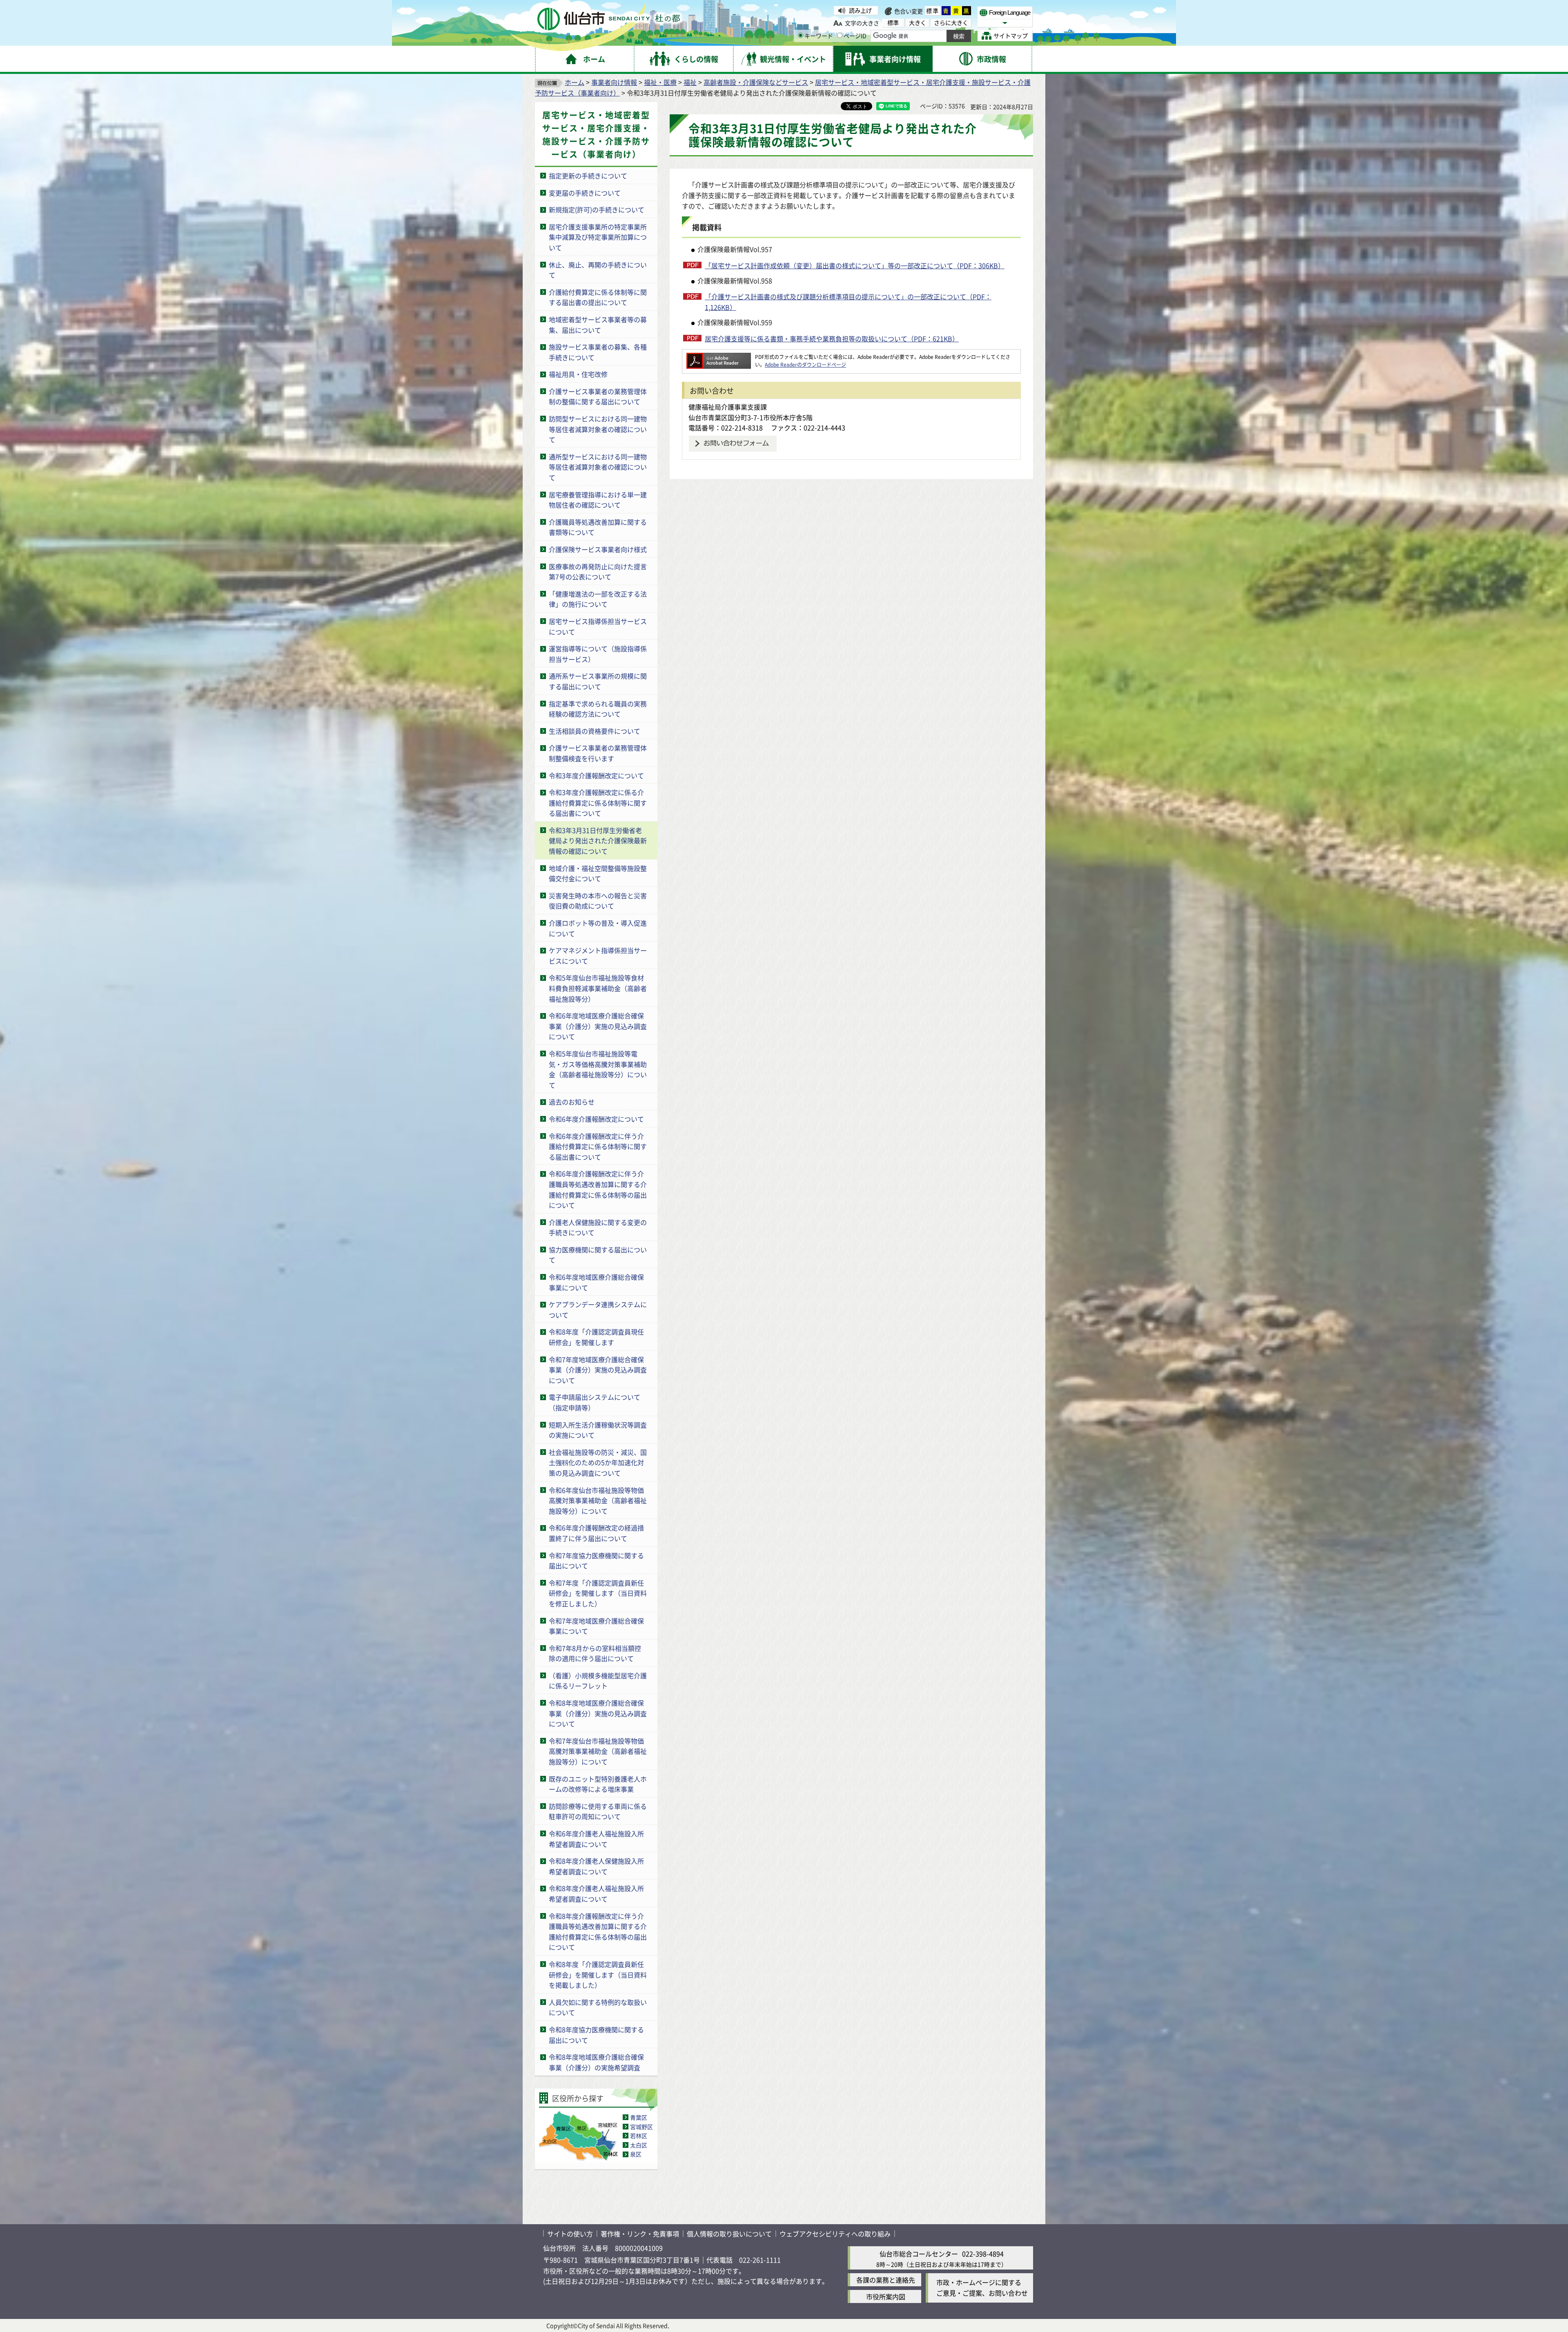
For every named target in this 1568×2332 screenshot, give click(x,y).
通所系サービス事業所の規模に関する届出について (598, 681)
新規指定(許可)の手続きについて (597, 209)
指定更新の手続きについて (588, 176)
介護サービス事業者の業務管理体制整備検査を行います (598, 753)
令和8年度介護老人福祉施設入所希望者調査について (596, 1893)
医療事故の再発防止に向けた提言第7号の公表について (598, 572)
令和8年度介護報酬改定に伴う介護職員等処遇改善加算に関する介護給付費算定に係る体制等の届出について (598, 1932)
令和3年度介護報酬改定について (596, 775)
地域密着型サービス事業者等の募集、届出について (598, 325)
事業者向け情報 (614, 82)
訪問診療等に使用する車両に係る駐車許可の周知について (598, 1811)
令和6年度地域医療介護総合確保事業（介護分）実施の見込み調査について (598, 1026)
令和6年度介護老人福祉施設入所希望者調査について (596, 1839)
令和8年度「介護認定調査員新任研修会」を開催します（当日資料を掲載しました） (598, 1975)
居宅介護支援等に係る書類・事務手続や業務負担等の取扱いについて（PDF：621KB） (832, 339)
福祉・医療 (660, 82)
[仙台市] (609, 19)
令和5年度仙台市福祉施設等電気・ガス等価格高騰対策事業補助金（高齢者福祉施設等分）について (598, 1069)
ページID (855, 36)
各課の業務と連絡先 (886, 2280)
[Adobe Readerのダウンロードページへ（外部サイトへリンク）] (719, 357)
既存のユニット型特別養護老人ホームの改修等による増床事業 (598, 1784)
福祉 (690, 82)
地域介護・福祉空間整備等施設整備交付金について (598, 873)
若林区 (639, 2136)
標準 (933, 11)
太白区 (639, 2145)
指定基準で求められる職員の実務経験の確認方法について (598, 709)
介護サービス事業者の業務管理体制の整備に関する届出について (598, 396)
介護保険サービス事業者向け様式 (598, 549)
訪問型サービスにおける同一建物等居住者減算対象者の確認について (598, 429)
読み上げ (860, 10)
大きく (918, 23)
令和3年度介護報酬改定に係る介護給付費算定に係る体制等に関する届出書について (598, 803)
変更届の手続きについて (585, 193)
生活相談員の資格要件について (595, 731)
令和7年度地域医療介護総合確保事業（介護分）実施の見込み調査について (598, 1370)
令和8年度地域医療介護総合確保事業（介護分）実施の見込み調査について (598, 1713)
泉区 (636, 2154)
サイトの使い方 (570, 2234)
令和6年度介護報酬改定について (596, 1119)
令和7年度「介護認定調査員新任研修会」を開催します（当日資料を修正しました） (598, 1593)
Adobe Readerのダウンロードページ (805, 364)
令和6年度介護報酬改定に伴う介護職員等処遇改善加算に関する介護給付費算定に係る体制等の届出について (598, 1189)
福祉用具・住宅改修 (578, 374)
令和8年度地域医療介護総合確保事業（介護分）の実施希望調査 (596, 2062)
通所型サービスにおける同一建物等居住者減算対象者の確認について (598, 467)
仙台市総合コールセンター (919, 2254)
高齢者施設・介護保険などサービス (756, 82)
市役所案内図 (886, 2296)
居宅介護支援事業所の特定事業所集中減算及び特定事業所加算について (598, 237)
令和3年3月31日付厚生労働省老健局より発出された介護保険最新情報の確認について (598, 841)
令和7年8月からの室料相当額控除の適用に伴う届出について (595, 1653)
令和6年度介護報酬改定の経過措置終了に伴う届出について (596, 1533)
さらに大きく (951, 23)
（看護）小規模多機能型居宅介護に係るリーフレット (598, 1681)
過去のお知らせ (572, 1102)
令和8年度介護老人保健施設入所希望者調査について (596, 1866)
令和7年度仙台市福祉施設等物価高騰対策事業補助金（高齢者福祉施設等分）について (598, 1751)
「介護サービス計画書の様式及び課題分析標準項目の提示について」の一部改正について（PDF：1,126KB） (848, 302)
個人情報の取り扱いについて (729, 2234)
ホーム (575, 82)
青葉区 (639, 2117)
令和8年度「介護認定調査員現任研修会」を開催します (596, 1337)
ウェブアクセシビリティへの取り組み (835, 2234)
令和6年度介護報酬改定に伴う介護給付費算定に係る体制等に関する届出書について (598, 1146)
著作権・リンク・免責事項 (640, 2234)
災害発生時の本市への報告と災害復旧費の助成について (598, 901)
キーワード (819, 36)
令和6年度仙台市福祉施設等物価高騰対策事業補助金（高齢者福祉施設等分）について (598, 1500)
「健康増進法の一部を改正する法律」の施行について (598, 599)
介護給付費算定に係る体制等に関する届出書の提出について (598, 297)
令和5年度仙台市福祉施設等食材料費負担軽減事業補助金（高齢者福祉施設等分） (598, 988)
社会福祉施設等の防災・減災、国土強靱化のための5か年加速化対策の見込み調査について (598, 1462)
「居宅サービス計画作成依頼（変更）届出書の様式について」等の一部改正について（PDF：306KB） (855, 265)
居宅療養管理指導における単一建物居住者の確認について (598, 500)
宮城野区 (641, 2127)
